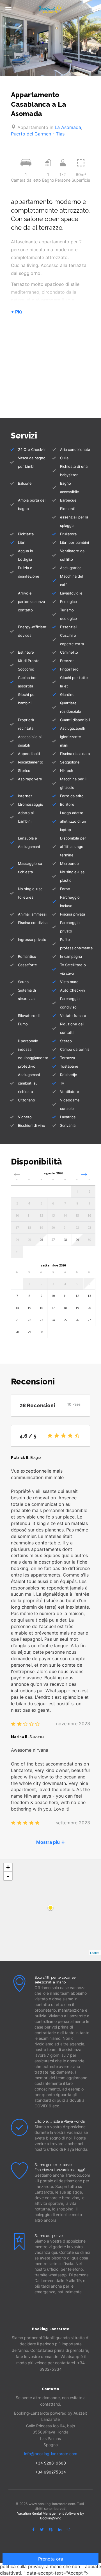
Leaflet (95, 1952)
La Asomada (68, 127)
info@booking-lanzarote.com (51, 2454)
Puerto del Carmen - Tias (38, 134)
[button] (84, 1175)
